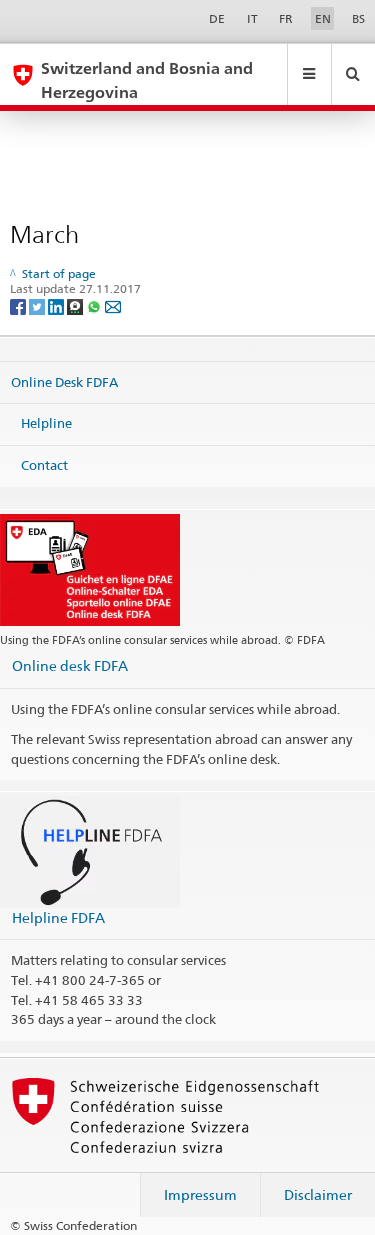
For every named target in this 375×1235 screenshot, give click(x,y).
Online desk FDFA (70, 665)
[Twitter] (38, 305)
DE (217, 18)
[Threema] (76, 305)
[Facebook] (19, 305)
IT (252, 18)
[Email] (113, 305)
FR (286, 18)
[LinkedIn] (57, 305)
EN (323, 18)
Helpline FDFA (58, 917)
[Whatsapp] (95, 305)
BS (358, 18)
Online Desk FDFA (64, 382)
